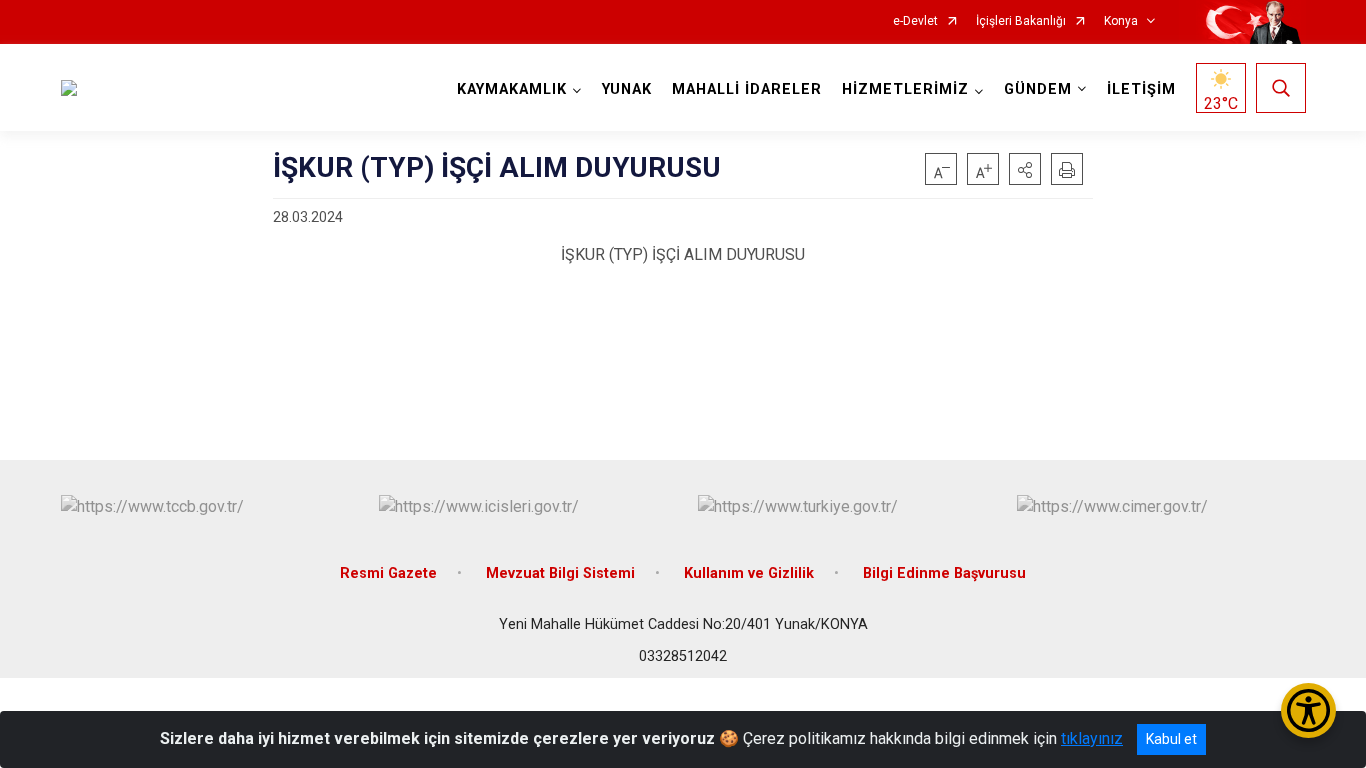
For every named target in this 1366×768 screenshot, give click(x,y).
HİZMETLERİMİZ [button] (905, 89)
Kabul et (1171, 739)
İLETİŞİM (1141, 89)
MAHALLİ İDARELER (747, 89)
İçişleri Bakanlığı (1021, 21)
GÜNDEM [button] (1038, 89)
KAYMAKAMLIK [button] (512, 89)
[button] (1025, 169)
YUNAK (627, 89)
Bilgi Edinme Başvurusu (944, 573)
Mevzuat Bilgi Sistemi (560, 573)
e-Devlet (915, 21)
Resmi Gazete (388, 573)
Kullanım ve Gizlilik (749, 573)
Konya (1121, 21)
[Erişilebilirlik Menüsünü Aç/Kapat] (1308, 710)
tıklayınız (1092, 738)
